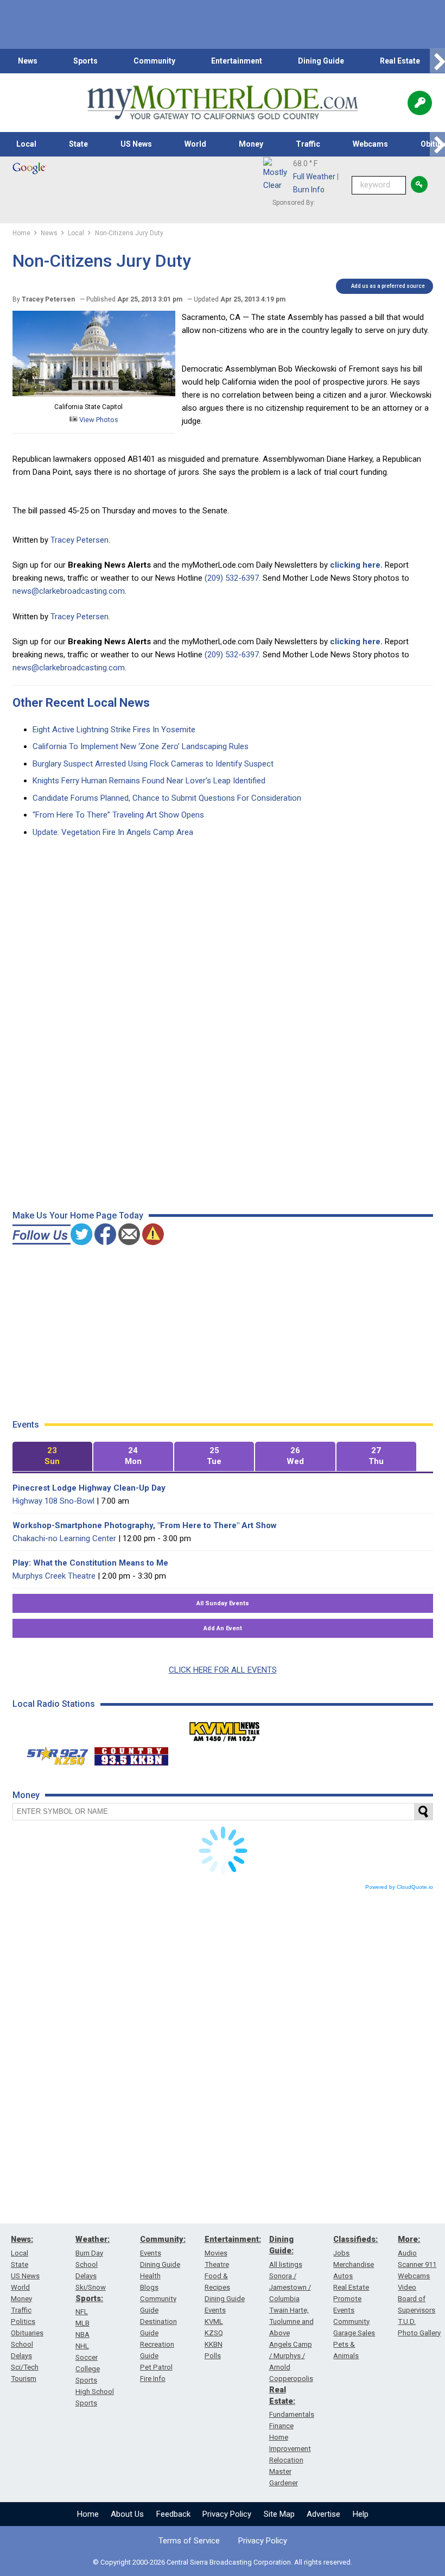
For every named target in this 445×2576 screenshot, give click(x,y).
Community (154, 61)
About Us (127, 2514)
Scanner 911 (417, 2264)
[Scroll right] (437, 61)
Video (407, 2287)
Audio (407, 2253)
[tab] (52, 1457)
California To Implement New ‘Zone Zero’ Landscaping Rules (141, 746)
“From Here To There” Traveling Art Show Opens (118, 815)
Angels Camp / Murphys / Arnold (291, 2356)
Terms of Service (189, 2541)
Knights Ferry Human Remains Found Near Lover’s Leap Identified (149, 781)
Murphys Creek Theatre (54, 1576)
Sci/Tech (25, 2367)
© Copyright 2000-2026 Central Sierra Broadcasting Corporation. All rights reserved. (223, 2562)
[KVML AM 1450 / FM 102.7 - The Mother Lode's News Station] (225, 1729)
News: (22, 2239)
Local (26, 144)
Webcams (370, 144)
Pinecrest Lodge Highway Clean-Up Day (89, 1488)
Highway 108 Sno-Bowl (53, 1501)
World (195, 144)
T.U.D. (407, 2321)
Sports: (89, 2298)
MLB (82, 2323)
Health (150, 2276)
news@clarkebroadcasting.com (69, 591)
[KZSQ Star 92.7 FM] (53, 1754)
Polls (213, 2356)
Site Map (279, 2514)
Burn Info (309, 190)
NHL (82, 2346)
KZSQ (214, 2333)
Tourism (24, 2379)
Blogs (149, 2287)
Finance (281, 2426)
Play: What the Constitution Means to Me (90, 1563)
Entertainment (237, 61)
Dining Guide (321, 61)
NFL (82, 2312)
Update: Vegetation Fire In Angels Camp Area (113, 832)
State (78, 144)
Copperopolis (291, 2379)
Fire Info (153, 2379)
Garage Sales (354, 2333)
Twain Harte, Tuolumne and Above (291, 2321)
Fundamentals (292, 2414)
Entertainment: (233, 2239)
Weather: (93, 2239)
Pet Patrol (156, 2367)
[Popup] (420, 103)
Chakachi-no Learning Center (64, 1538)
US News (136, 144)
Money (251, 144)
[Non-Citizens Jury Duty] (94, 394)
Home (88, 2514)
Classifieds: (355, 2239)
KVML (214, 2321)
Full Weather (314, 177)
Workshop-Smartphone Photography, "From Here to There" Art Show (145, 1525)
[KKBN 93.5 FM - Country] (131, 1754)
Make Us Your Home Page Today (78, 1215)
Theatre (217, 2264)
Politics (23, 2321)
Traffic (308, 144)
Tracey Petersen (80, 540)
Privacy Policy (227, 2514)
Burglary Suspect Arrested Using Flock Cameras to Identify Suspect (153, 764)
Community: (163, 2239)
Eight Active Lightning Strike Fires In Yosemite (114, 730)
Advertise (323, 2514)
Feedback (173, 2514)
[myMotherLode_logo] (223, 103)
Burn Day (89, 2253)
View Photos (98, 420)
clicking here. (356, 565)
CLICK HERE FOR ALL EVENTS (223, 1670)
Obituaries (27, 2333)
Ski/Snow (91, 2287)
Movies (216, 2253)
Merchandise (354, 2264)
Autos (343, 2276)
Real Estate (400, 61)
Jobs (341, 2253)
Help (361, 2514)
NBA (82, 2335)
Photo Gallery (419, 2333)
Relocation (286, 2460)
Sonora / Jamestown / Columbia (290, 2287)
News (28, 61)
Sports (85, 61)
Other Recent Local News (81, 703)
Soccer (87, 2357)
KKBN (214, 2344)
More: (409, 2239)
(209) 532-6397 (232, 578)
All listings (286, 2264)
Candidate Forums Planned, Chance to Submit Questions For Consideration (167, 798)
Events (151, 2253)
